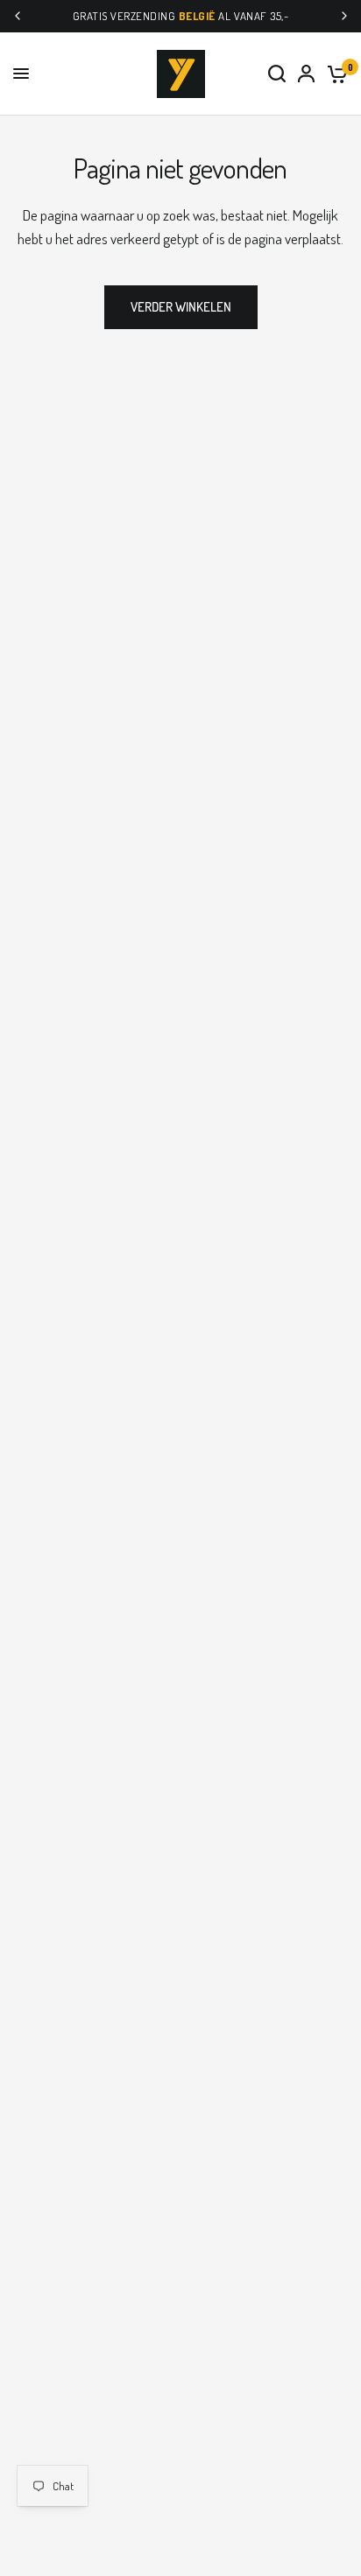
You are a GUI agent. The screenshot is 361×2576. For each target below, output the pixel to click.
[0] (334, 74)
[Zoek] (277, 74)
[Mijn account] (306, 74)
